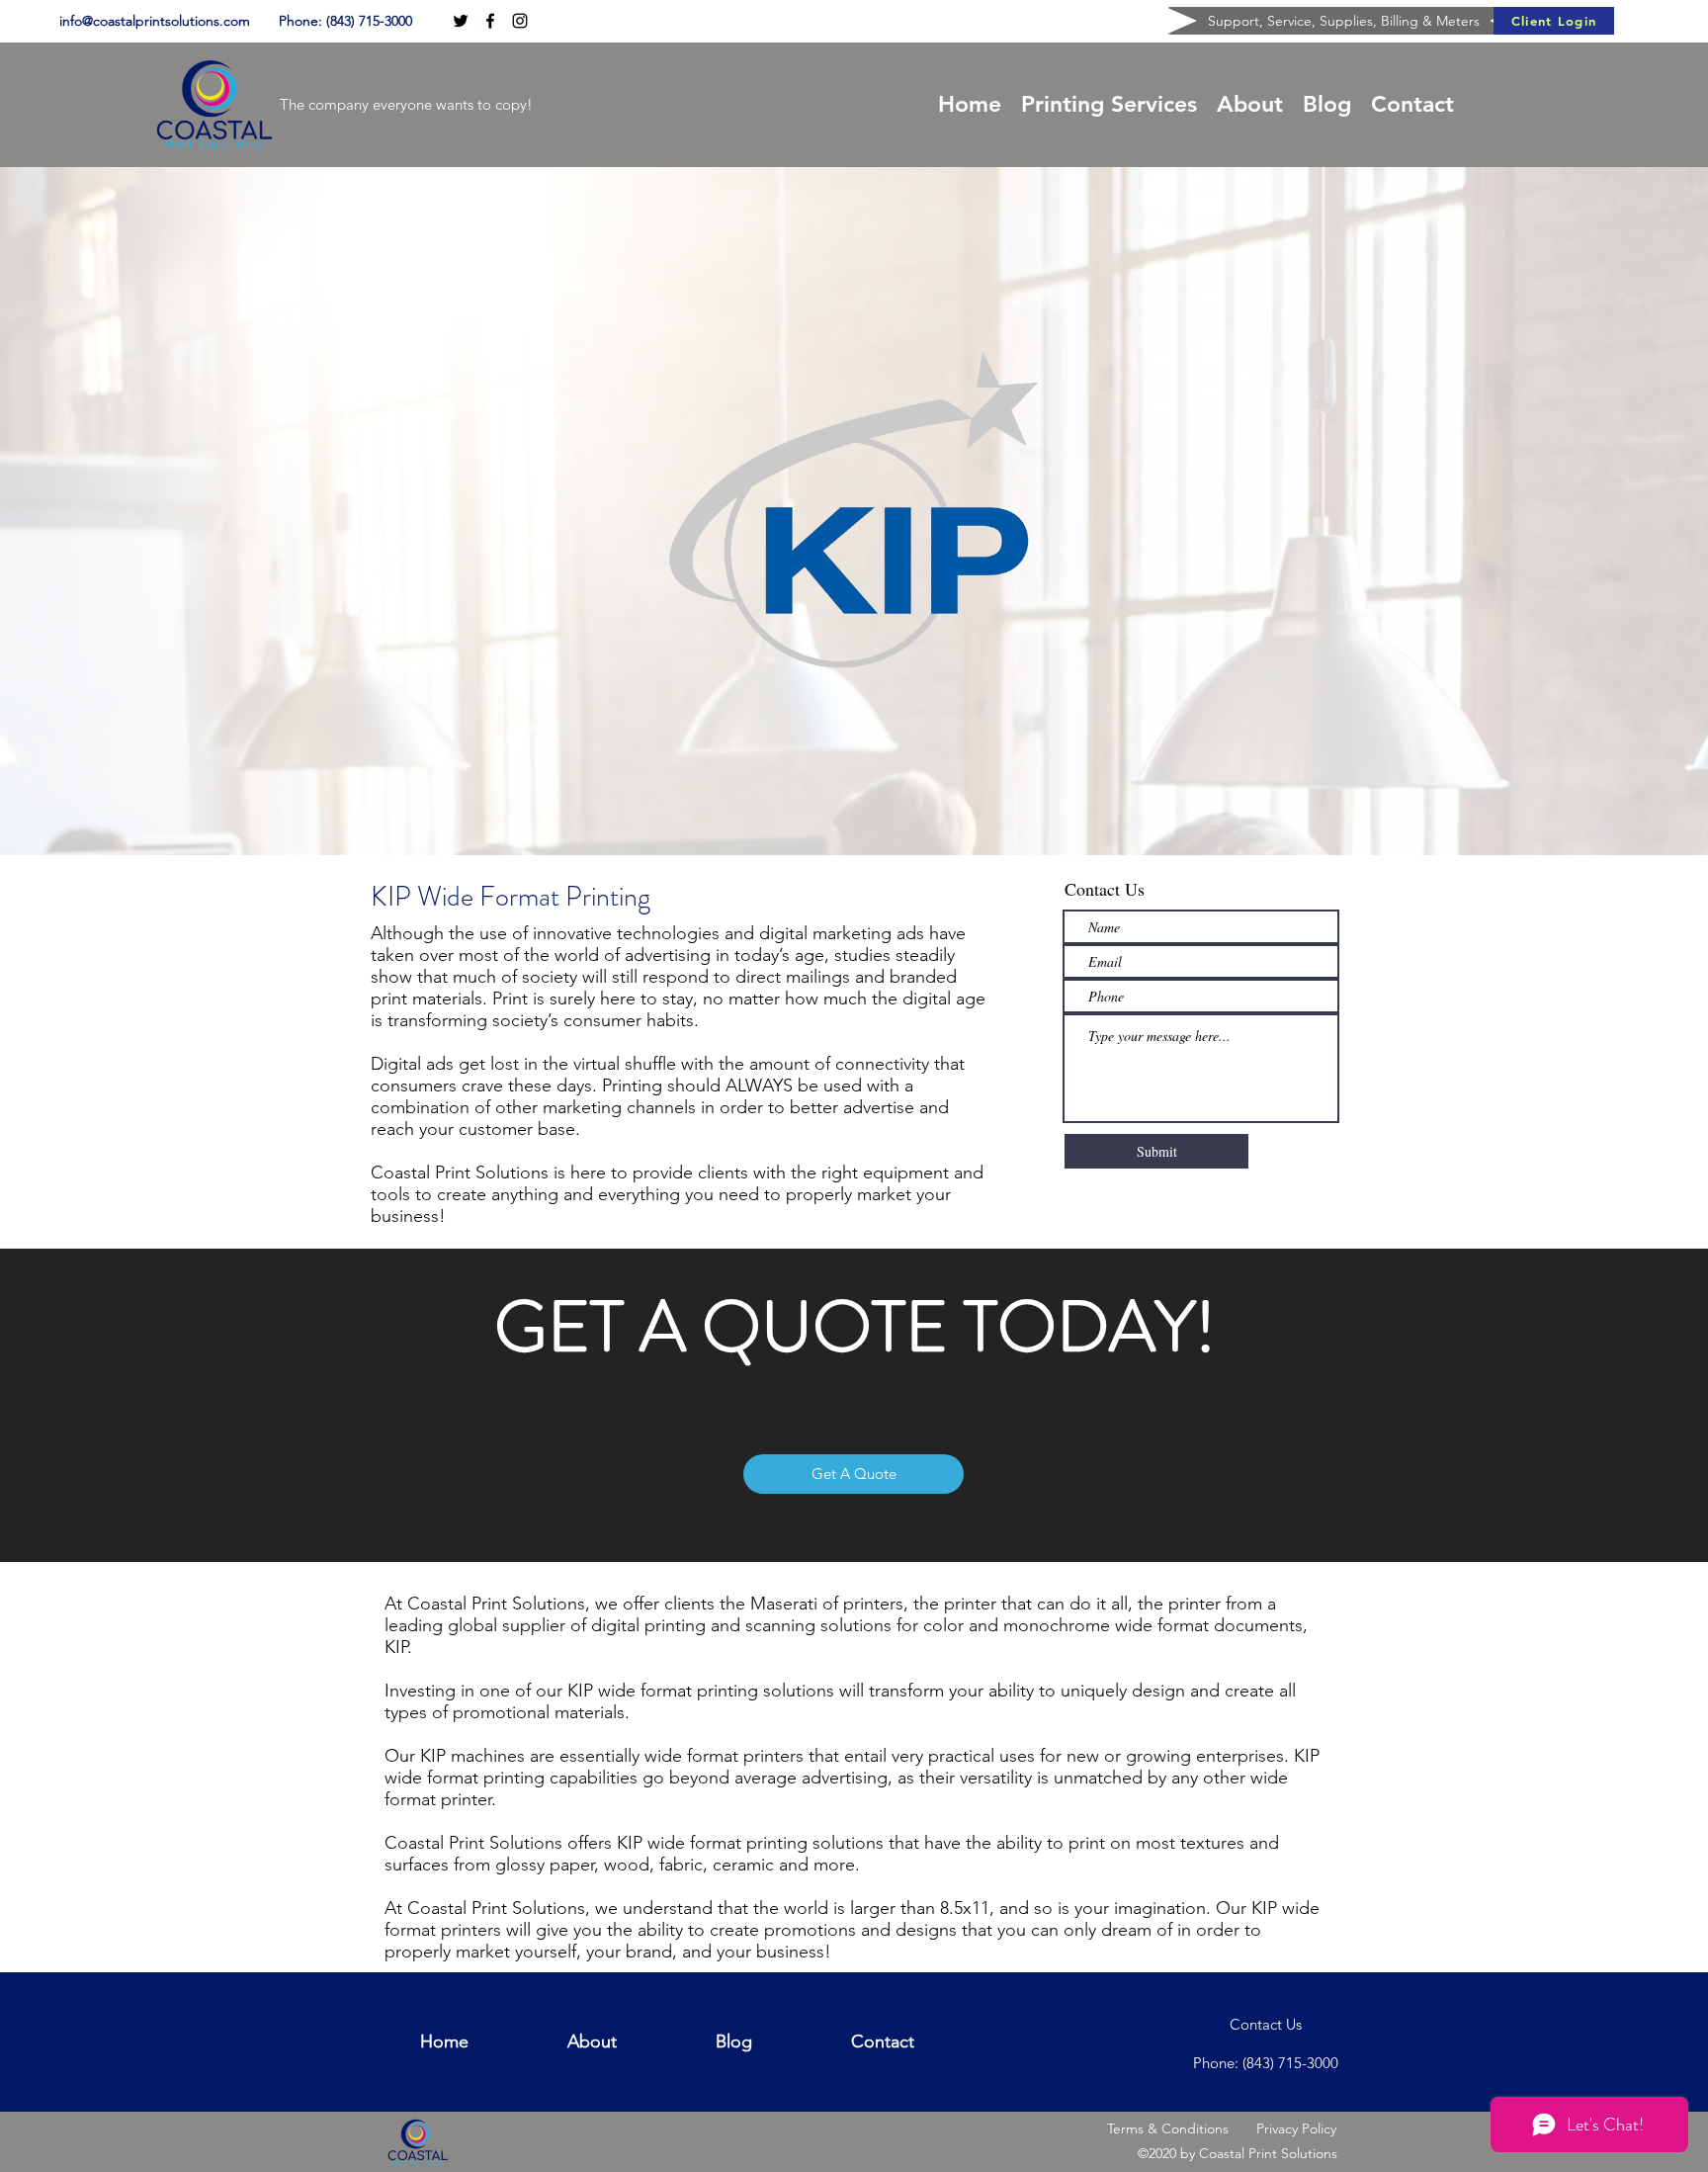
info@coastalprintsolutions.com (155, 21)
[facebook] (490, 21)
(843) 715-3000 (369, 21)
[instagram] (520, 21)
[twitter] (461, 21)
